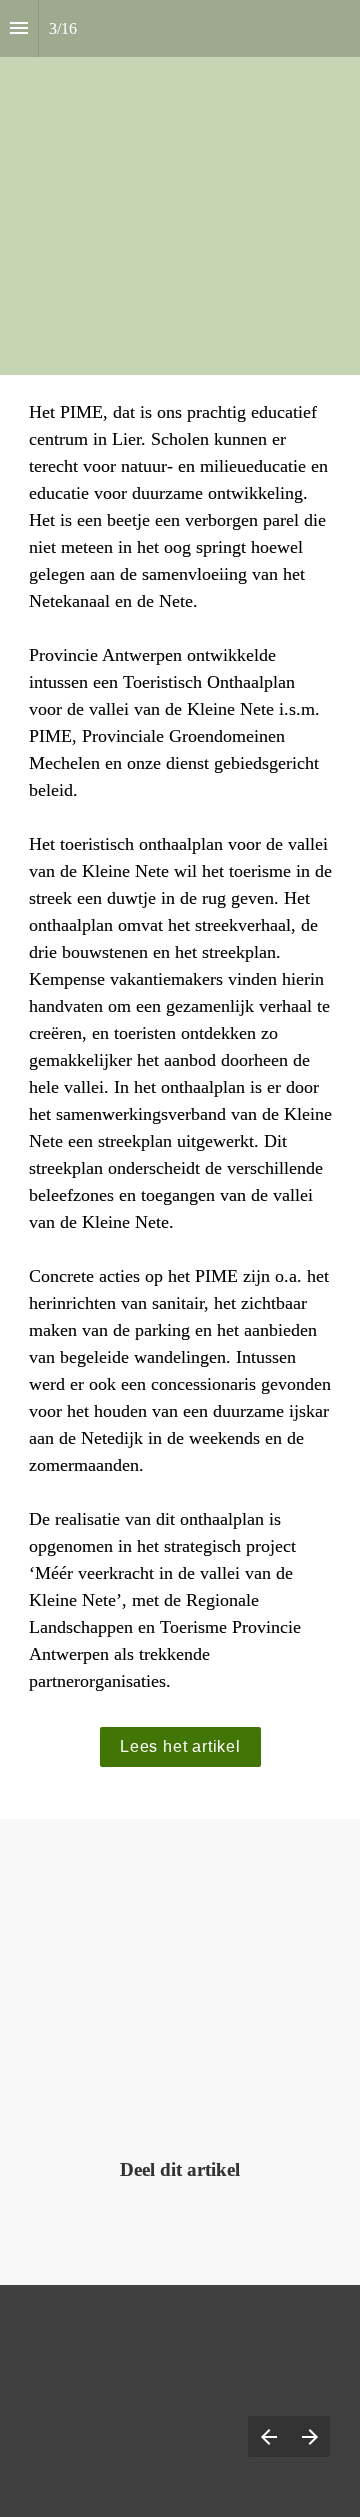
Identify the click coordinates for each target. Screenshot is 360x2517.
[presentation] (180, 187)
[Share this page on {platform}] (99, 2222)
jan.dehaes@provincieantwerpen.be (180, 2041)
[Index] (19, 28)
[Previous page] (268, 2436)
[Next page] (309, 2436)
